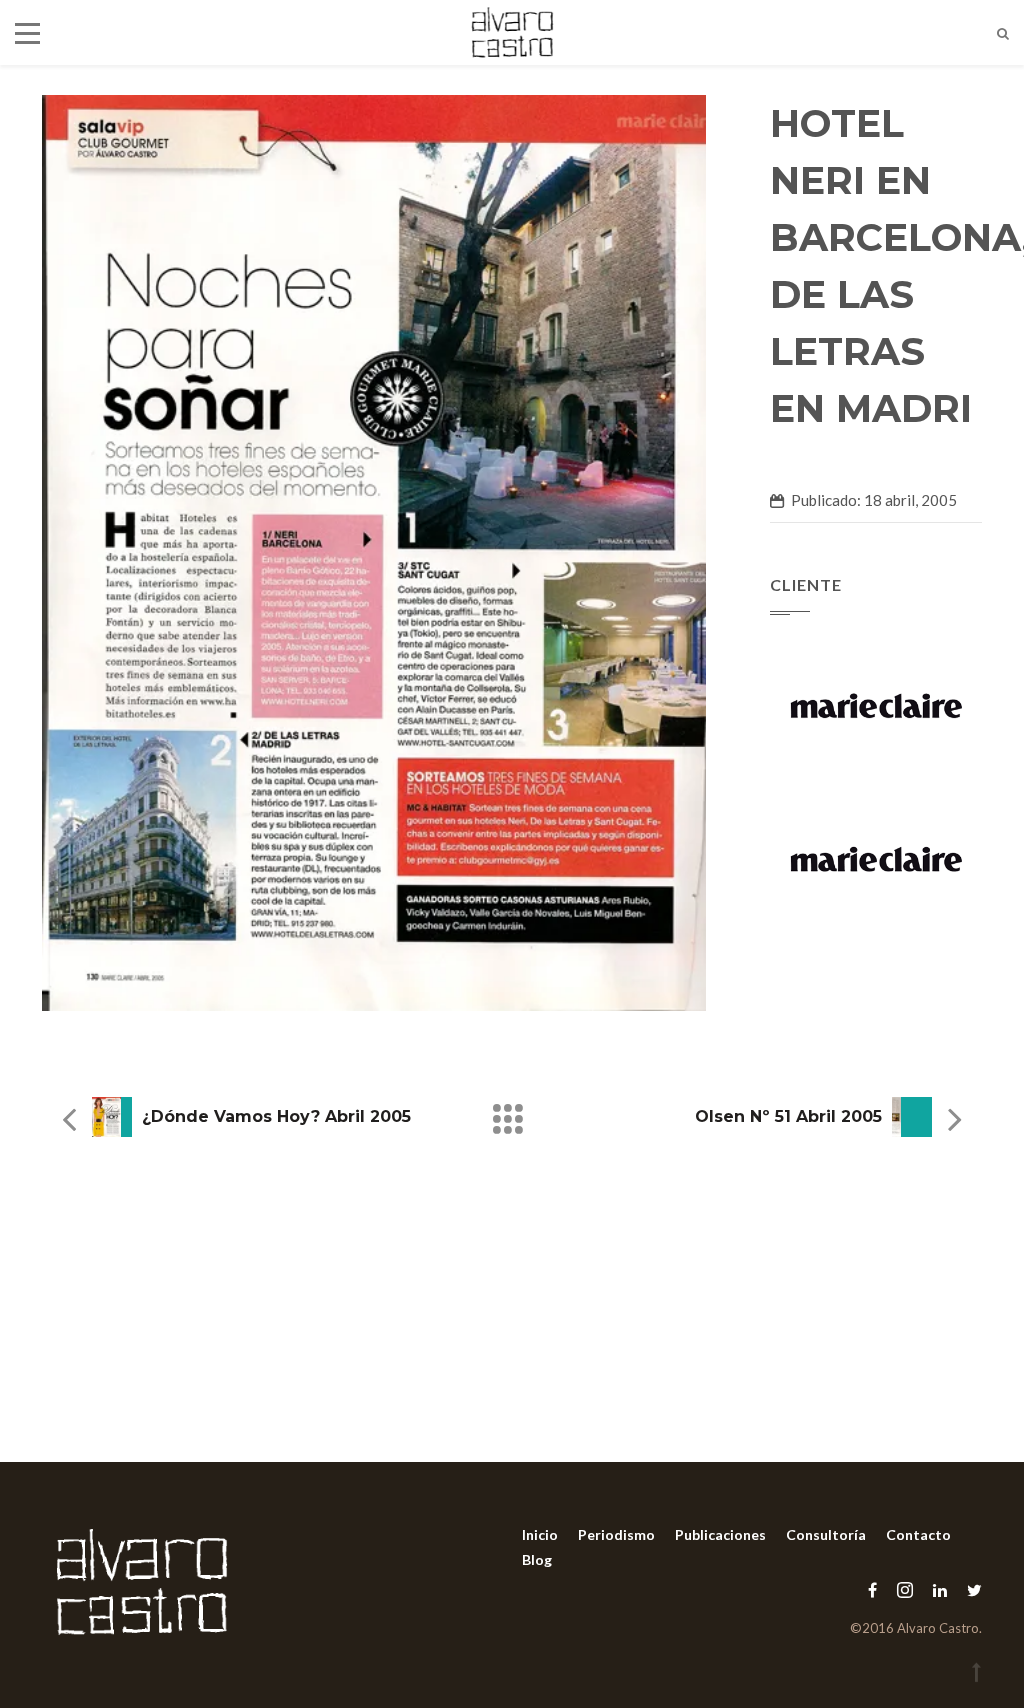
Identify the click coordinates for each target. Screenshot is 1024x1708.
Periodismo (616, 1534)
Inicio (540, 1534)
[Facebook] (872, 1589)
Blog (537, 1559)
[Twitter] (969, 1589)
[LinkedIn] (940, 1589)
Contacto (918, 1534)
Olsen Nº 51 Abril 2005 (788, 1116)
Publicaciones (720, 1534)
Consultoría (826, 1534)
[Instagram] (905, 1589)
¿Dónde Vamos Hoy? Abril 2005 (276, 1116)
